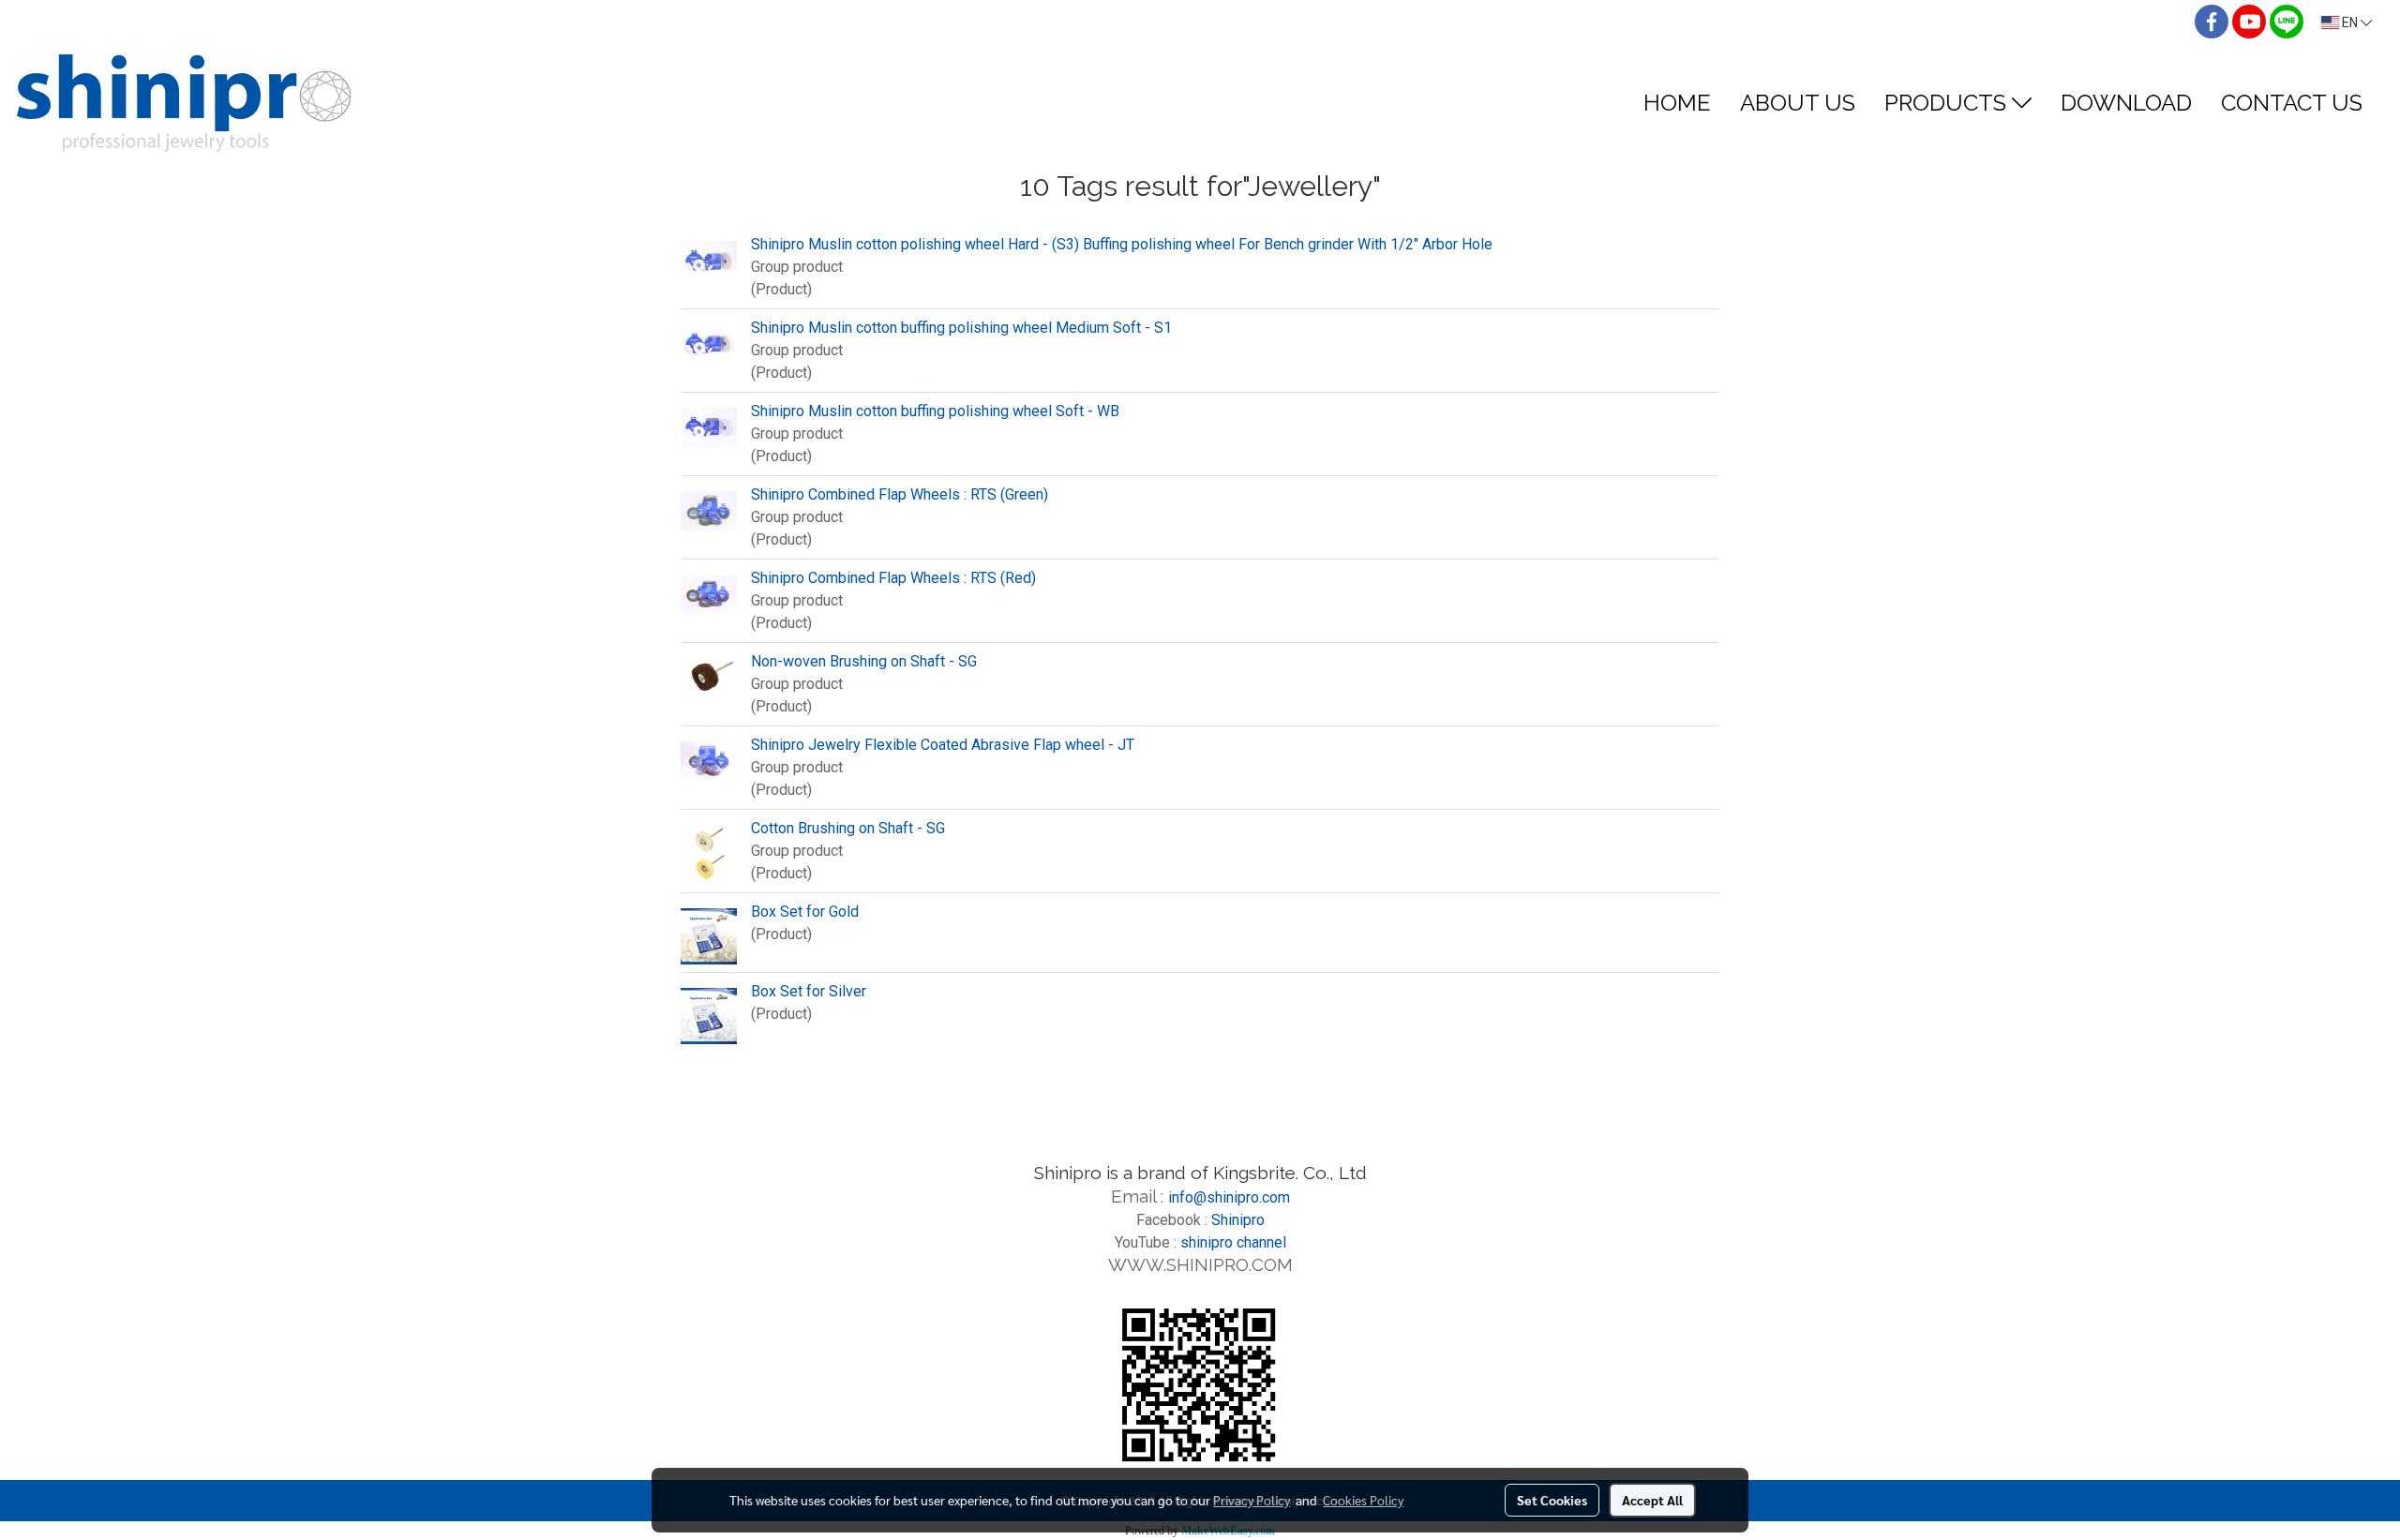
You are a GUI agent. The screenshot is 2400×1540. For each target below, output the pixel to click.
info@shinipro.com (1229, 1197)
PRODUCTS (1948, 103)
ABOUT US (1798, 103)
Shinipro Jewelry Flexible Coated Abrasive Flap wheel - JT (943, 745)
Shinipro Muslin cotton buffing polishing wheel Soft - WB (935, 411)
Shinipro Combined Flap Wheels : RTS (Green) (900, 494)
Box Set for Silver (809, 991)
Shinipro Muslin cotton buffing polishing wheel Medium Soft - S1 (961, 328)
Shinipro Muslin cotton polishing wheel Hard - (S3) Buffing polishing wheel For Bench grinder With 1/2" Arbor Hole (1122, 244)
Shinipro (1238, 1220)
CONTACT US (2292, 103)
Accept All (1652, 1500)
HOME (1677, 103)
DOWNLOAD (2126, 103)
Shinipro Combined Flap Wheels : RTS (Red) (893, 578)
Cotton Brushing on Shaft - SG (848, 828)
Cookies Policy (1363, 1500)
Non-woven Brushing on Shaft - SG (864, 661)
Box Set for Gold (805, 912)
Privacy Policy (1252, 1500)
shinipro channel (1233, 1242)
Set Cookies (1552, 1500)
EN (2350, 22)
